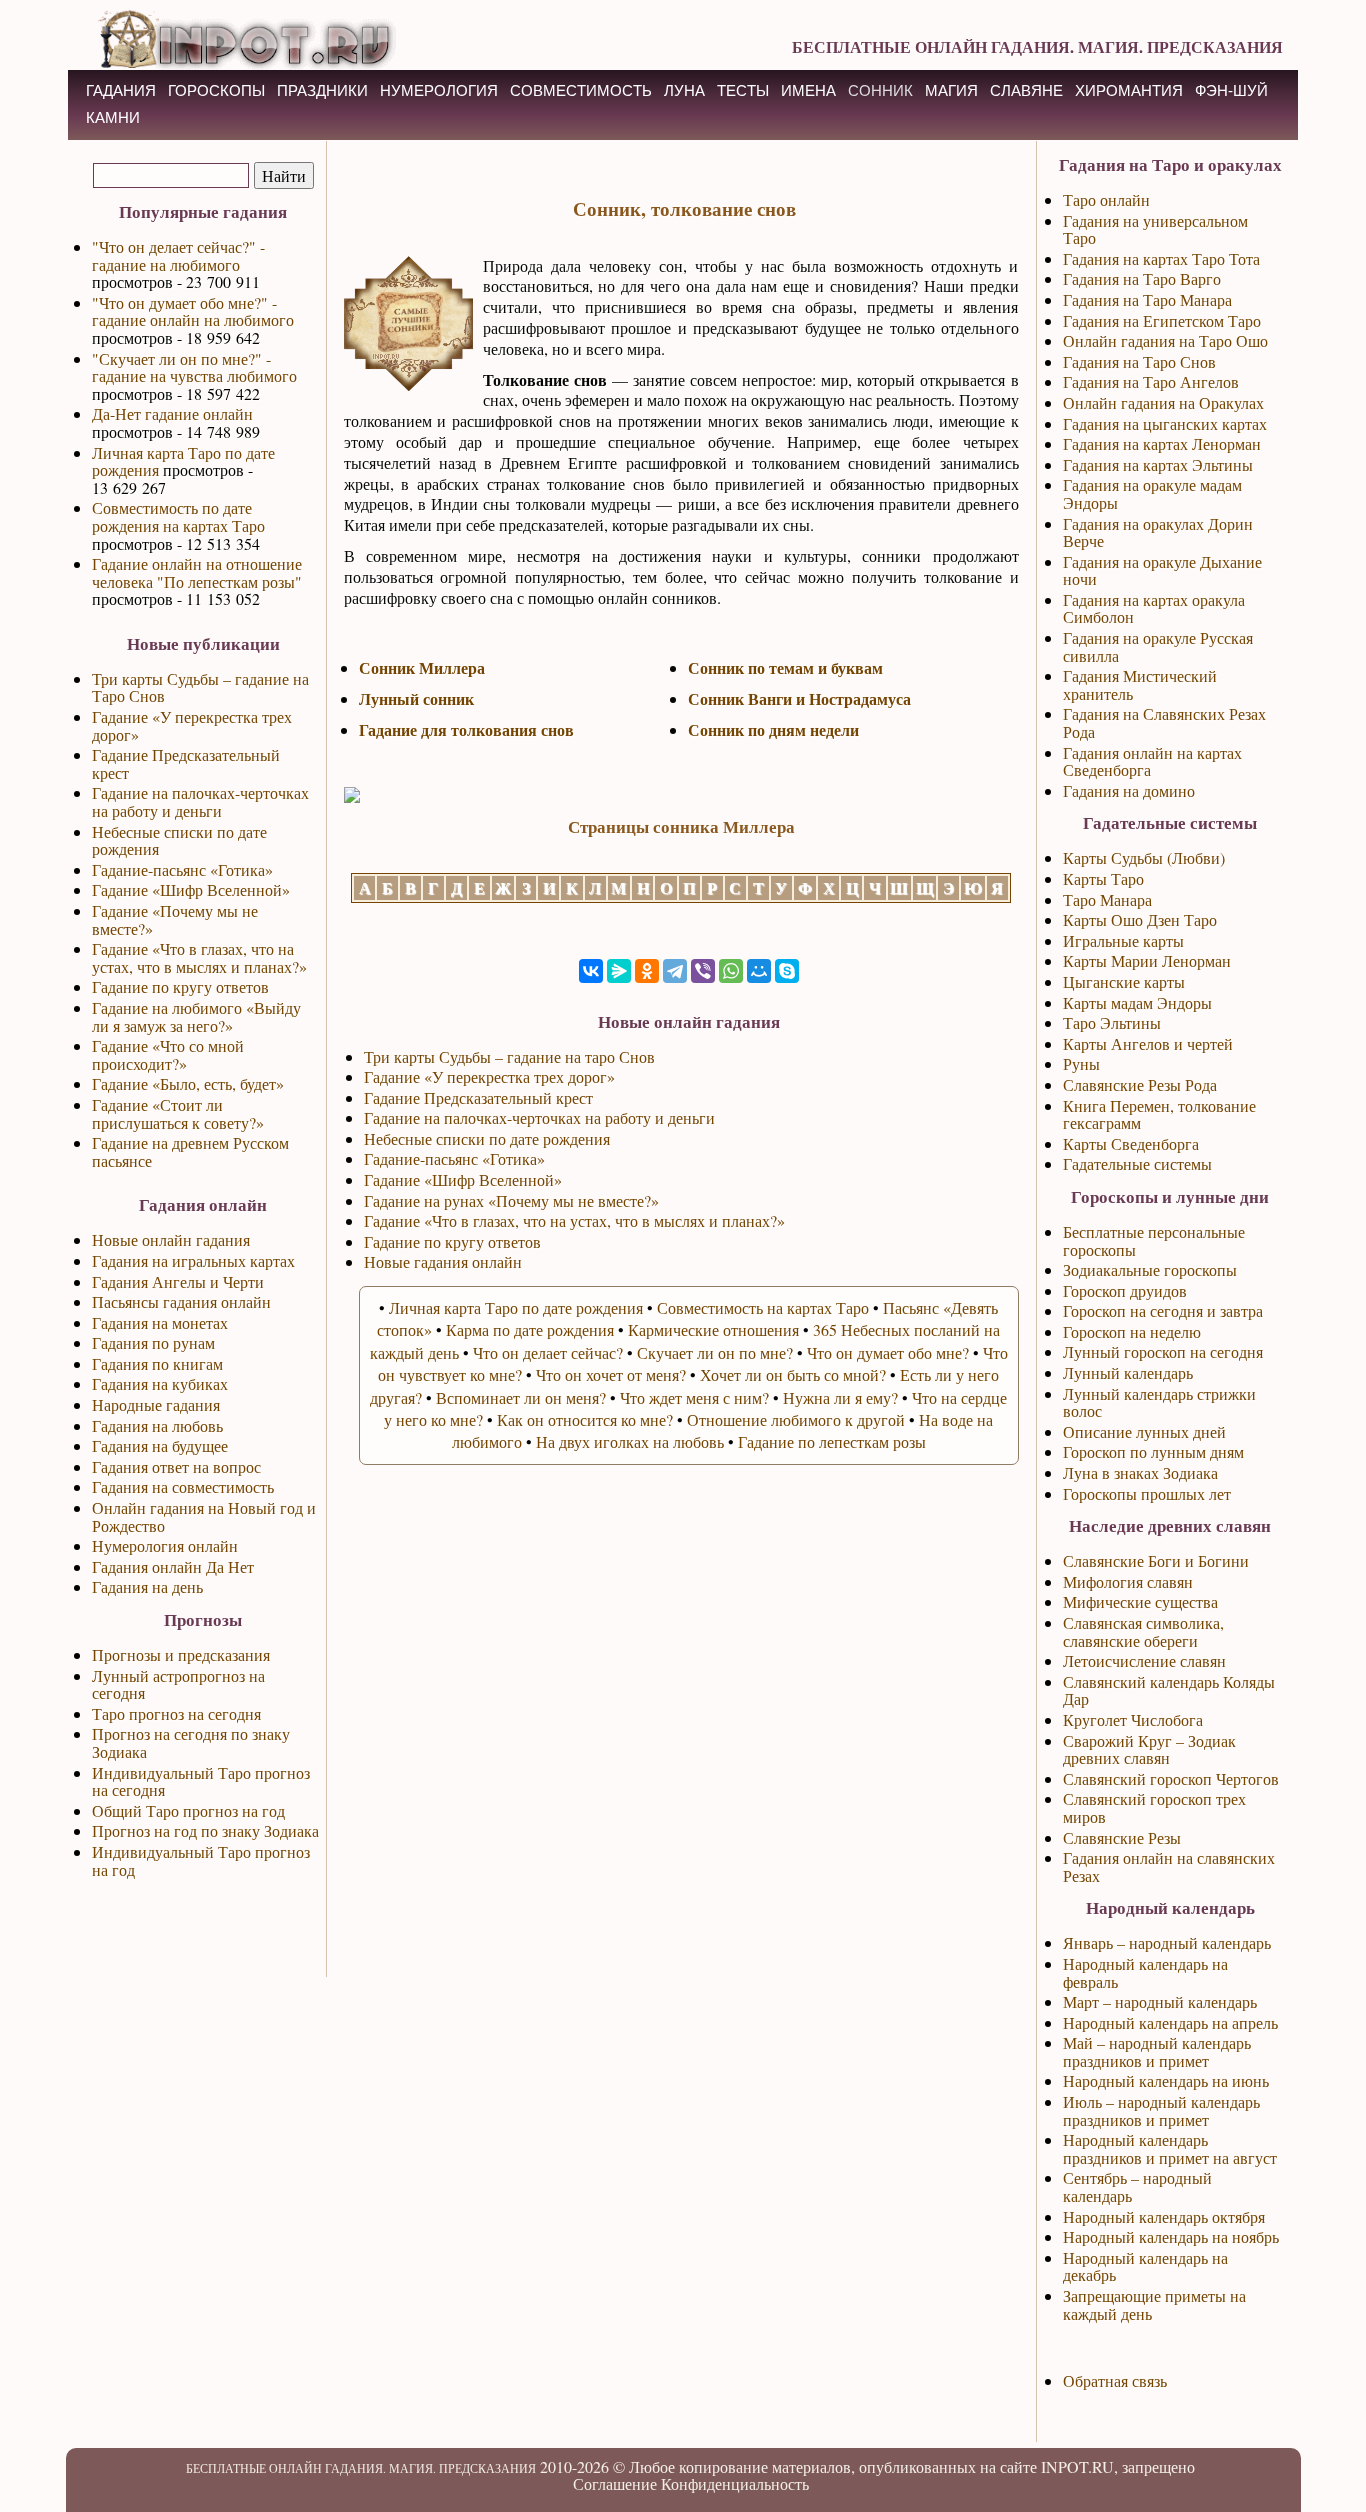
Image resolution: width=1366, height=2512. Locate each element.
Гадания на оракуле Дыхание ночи (1162, 570)
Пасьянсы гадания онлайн (181, 1301)
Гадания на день (147, 1586)
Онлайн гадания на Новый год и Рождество (204, 1516)
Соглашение (615, 2483)
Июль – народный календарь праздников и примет (1161, 2110)
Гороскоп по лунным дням (1153, 1451)
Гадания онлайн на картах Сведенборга (1152, 761)
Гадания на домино (1129, 790)
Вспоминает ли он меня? (521, 1397)
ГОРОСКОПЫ (216, 90)
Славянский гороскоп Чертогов (1171, 1778)
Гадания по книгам (157, 1363)
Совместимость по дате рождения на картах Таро (178, 516)
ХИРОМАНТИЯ (1129, 90)
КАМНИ (113, 117)
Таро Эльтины (1112, 1022)
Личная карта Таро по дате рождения (183, 461)
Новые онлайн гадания (171, 1239)
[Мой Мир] (759, 971)
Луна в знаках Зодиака (1140, 1472)
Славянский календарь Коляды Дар (1169, 1690)
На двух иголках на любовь (630, 1441)
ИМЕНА (808, 90)
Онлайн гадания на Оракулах (1163, 402)
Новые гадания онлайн (443, 1261)
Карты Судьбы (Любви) (1144, 857)
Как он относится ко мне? (585, 1419)
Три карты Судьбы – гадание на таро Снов (509, 1056)
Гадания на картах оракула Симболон (1154, 608)
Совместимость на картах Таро (763, 1307)
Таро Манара (1107, 899)
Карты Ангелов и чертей (1148, 1043)
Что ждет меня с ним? (694, 1397)
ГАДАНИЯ (121, 90)
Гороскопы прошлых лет (1147, 1493)
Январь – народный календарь (1167, 1942)
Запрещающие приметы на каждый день (1154, 2304)
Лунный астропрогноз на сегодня (178, 1684)
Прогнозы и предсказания (181, 1654)
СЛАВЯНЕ (1026, 90)
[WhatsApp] (731, 971)
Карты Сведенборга (1131, 1143)
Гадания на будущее (160, 1445)
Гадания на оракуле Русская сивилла (1158, 646)
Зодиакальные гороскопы (1150, 1269)
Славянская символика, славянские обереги (1143, 1631)
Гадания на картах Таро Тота (1161, 258)
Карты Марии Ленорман (1147, 960)
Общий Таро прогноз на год (188, 1810)
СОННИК (880, 90)
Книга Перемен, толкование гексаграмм (1159, 1114)
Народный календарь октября (1164, 2216)
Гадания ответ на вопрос (176, 1466)
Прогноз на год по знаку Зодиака (205, 1830)
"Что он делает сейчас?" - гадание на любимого (178, 255)
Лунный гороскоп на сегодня (1163, 1351)
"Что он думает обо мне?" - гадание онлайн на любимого (193, 311)
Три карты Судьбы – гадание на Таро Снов (200, 687)
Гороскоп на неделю (1132, 1331)
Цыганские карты (1124, 981)
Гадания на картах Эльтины (1158, 464)
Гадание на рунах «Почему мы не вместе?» (511, 1200)
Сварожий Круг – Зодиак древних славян (1149, 1749)
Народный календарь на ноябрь (1171, 2236)
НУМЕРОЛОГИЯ (439, 90)
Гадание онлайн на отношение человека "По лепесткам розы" (197, 572)
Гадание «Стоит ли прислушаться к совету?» (178, 1113)
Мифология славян (1128, 1581)
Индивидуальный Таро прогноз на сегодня (201, 1781)
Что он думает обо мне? (888, 1352)
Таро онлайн (1106, 199)
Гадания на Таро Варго (1142, 278)
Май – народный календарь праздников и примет (1157, 2051)
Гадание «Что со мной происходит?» (168, 1054)
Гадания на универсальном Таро (1155, 229)
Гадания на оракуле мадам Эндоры (1152, 493)
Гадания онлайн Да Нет (173, 1566)
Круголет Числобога (1133, 1719)
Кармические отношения (713, 1329)
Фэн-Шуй (1231, 90)
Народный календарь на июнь (1166, 2080)
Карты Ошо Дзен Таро (1140, 919)
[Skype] (787, 971)
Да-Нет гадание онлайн (172, 413)
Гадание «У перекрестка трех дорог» (192, 725)
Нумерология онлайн (165, 1545)
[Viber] (703, 971)
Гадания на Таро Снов (1139, 361)
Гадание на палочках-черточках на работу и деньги (200, 801)
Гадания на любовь (157, 1425)
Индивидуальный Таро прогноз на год (201, 1860)
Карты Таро (1103, 878)
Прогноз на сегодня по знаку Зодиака (191, 1742)
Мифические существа (1140, 1601)
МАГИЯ (951, 90)
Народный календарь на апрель (1170, 2022)
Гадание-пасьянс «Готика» (182, 869)
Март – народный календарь (1160, 2001)
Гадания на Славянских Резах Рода (1164, 722)
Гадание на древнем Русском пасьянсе (190, 1151)
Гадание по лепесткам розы (832, 1441)
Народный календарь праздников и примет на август (1170, 2148)
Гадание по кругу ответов (180, 986)
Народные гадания (156, 1404)
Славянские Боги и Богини (1156, 1560)
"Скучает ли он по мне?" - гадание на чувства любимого (194, 367)
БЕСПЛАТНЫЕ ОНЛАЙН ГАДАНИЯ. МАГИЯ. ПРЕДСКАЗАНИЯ (1037, 46)
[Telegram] (675, 971)
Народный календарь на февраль (1145, 1972)
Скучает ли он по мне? (715, 1352)
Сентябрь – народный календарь (1137, 2186)
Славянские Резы (1122, 1837)
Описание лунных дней (1144, 1431)
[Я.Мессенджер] (619, 971)
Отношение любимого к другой (796, 1419)
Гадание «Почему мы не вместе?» (175, 919)
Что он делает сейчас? (548, 1352)
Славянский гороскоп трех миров (1154, 1807)
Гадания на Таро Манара (1147, 299)
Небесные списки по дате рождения (179, 840)
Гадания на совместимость (183, 1486)
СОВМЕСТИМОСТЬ (581, 90)
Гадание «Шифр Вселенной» (191, 889)
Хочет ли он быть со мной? (793, 1374)
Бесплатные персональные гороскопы (1154, 1240)
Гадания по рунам (153, 1342)
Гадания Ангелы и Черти (178, 1281)
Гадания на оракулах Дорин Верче (1158, 532)
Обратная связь (1115, 2380)
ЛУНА (684, 90)
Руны (1081, 1063)
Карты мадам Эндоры (1137, 1002)
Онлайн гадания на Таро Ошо (1165, 340)
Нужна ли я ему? (840, 1397)
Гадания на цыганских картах (1165, 423)
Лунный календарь (1128, 1372)
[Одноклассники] (647, 971)
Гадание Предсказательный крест (186, 763)
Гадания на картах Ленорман (1162, 443)
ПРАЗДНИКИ (322, 90)
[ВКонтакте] (591, 971)
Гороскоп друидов (1125, 1290)
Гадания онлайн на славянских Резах (1169, 1866)
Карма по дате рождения (530, 1329)
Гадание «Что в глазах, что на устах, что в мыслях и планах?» (199, 957)
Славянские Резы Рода (1140, 1084)
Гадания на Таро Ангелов (1151, 381)
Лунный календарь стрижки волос (1159, 1402)
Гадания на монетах (160, 1322)
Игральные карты (1123, 940)
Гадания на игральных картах (193, 1260)
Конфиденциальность (735, 2483)
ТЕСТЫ (743, 90)
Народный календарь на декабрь (1145, 2266)
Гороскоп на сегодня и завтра (1163, 1310)
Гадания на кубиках (160, 1383)
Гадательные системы (1137, 1163)
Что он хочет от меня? (611, 1374)
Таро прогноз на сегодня (176, 1713)
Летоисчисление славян (1144, 1660)
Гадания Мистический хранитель (1140, 684)
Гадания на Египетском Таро (1162, 320)
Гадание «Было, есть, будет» (188, 1083)
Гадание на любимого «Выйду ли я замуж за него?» (196, 1016)
